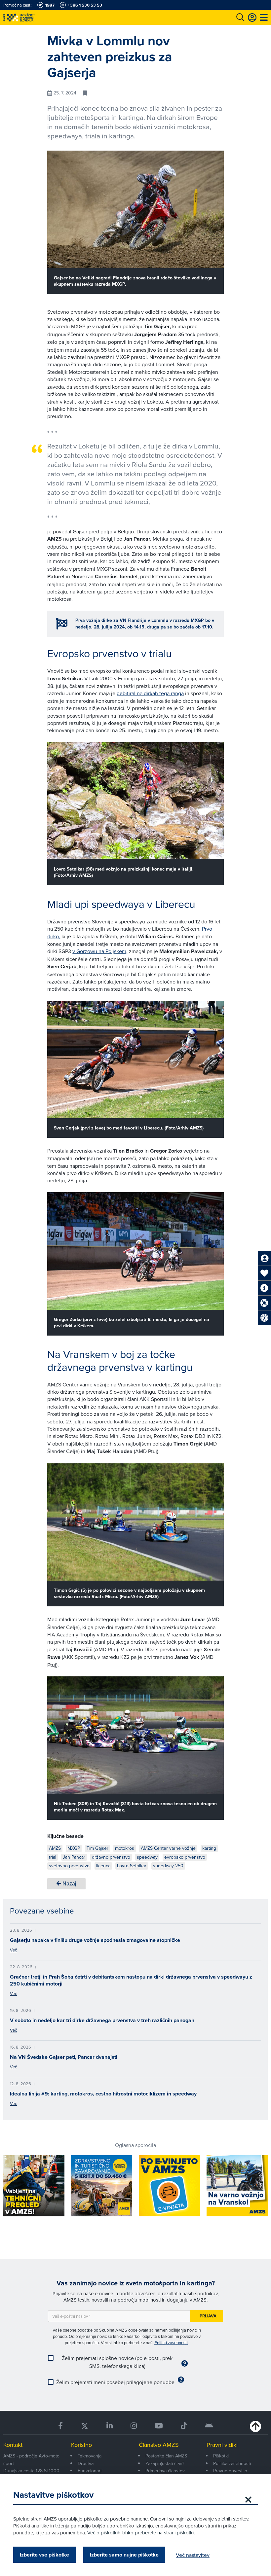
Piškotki (221, 2456)
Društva (86, 2463)
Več (13, 1950)
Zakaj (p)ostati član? (165, 2463)
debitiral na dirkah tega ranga (150, 693)
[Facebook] (60, 2426)
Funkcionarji (90, 2471)
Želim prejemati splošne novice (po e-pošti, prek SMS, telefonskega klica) (117, 2362)
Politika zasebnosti (232, 2463)
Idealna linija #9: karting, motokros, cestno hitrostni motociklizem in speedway (103, 2094)
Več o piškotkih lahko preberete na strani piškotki (140, 2533)
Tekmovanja (90, 2456)
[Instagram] (134, 2426)
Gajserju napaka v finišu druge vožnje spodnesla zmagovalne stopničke (95, 1940)
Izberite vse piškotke (44, 2555)
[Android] (209, 2426)
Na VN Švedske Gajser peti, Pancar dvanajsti (64, 2057)
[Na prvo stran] (33, 17)
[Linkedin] (110, 2426)
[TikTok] (184, 2426)
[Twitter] (85, 2426)
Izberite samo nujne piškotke (124, 2555)
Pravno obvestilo (230, 2471)
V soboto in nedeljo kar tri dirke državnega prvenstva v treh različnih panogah (102, 2020)
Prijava (208, 2316)
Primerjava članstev (165, 2471)
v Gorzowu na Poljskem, (100, 951)
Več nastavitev (193, 2555)
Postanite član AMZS (166, 2456)
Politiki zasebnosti (171, 2343)
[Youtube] (159, 2426)
